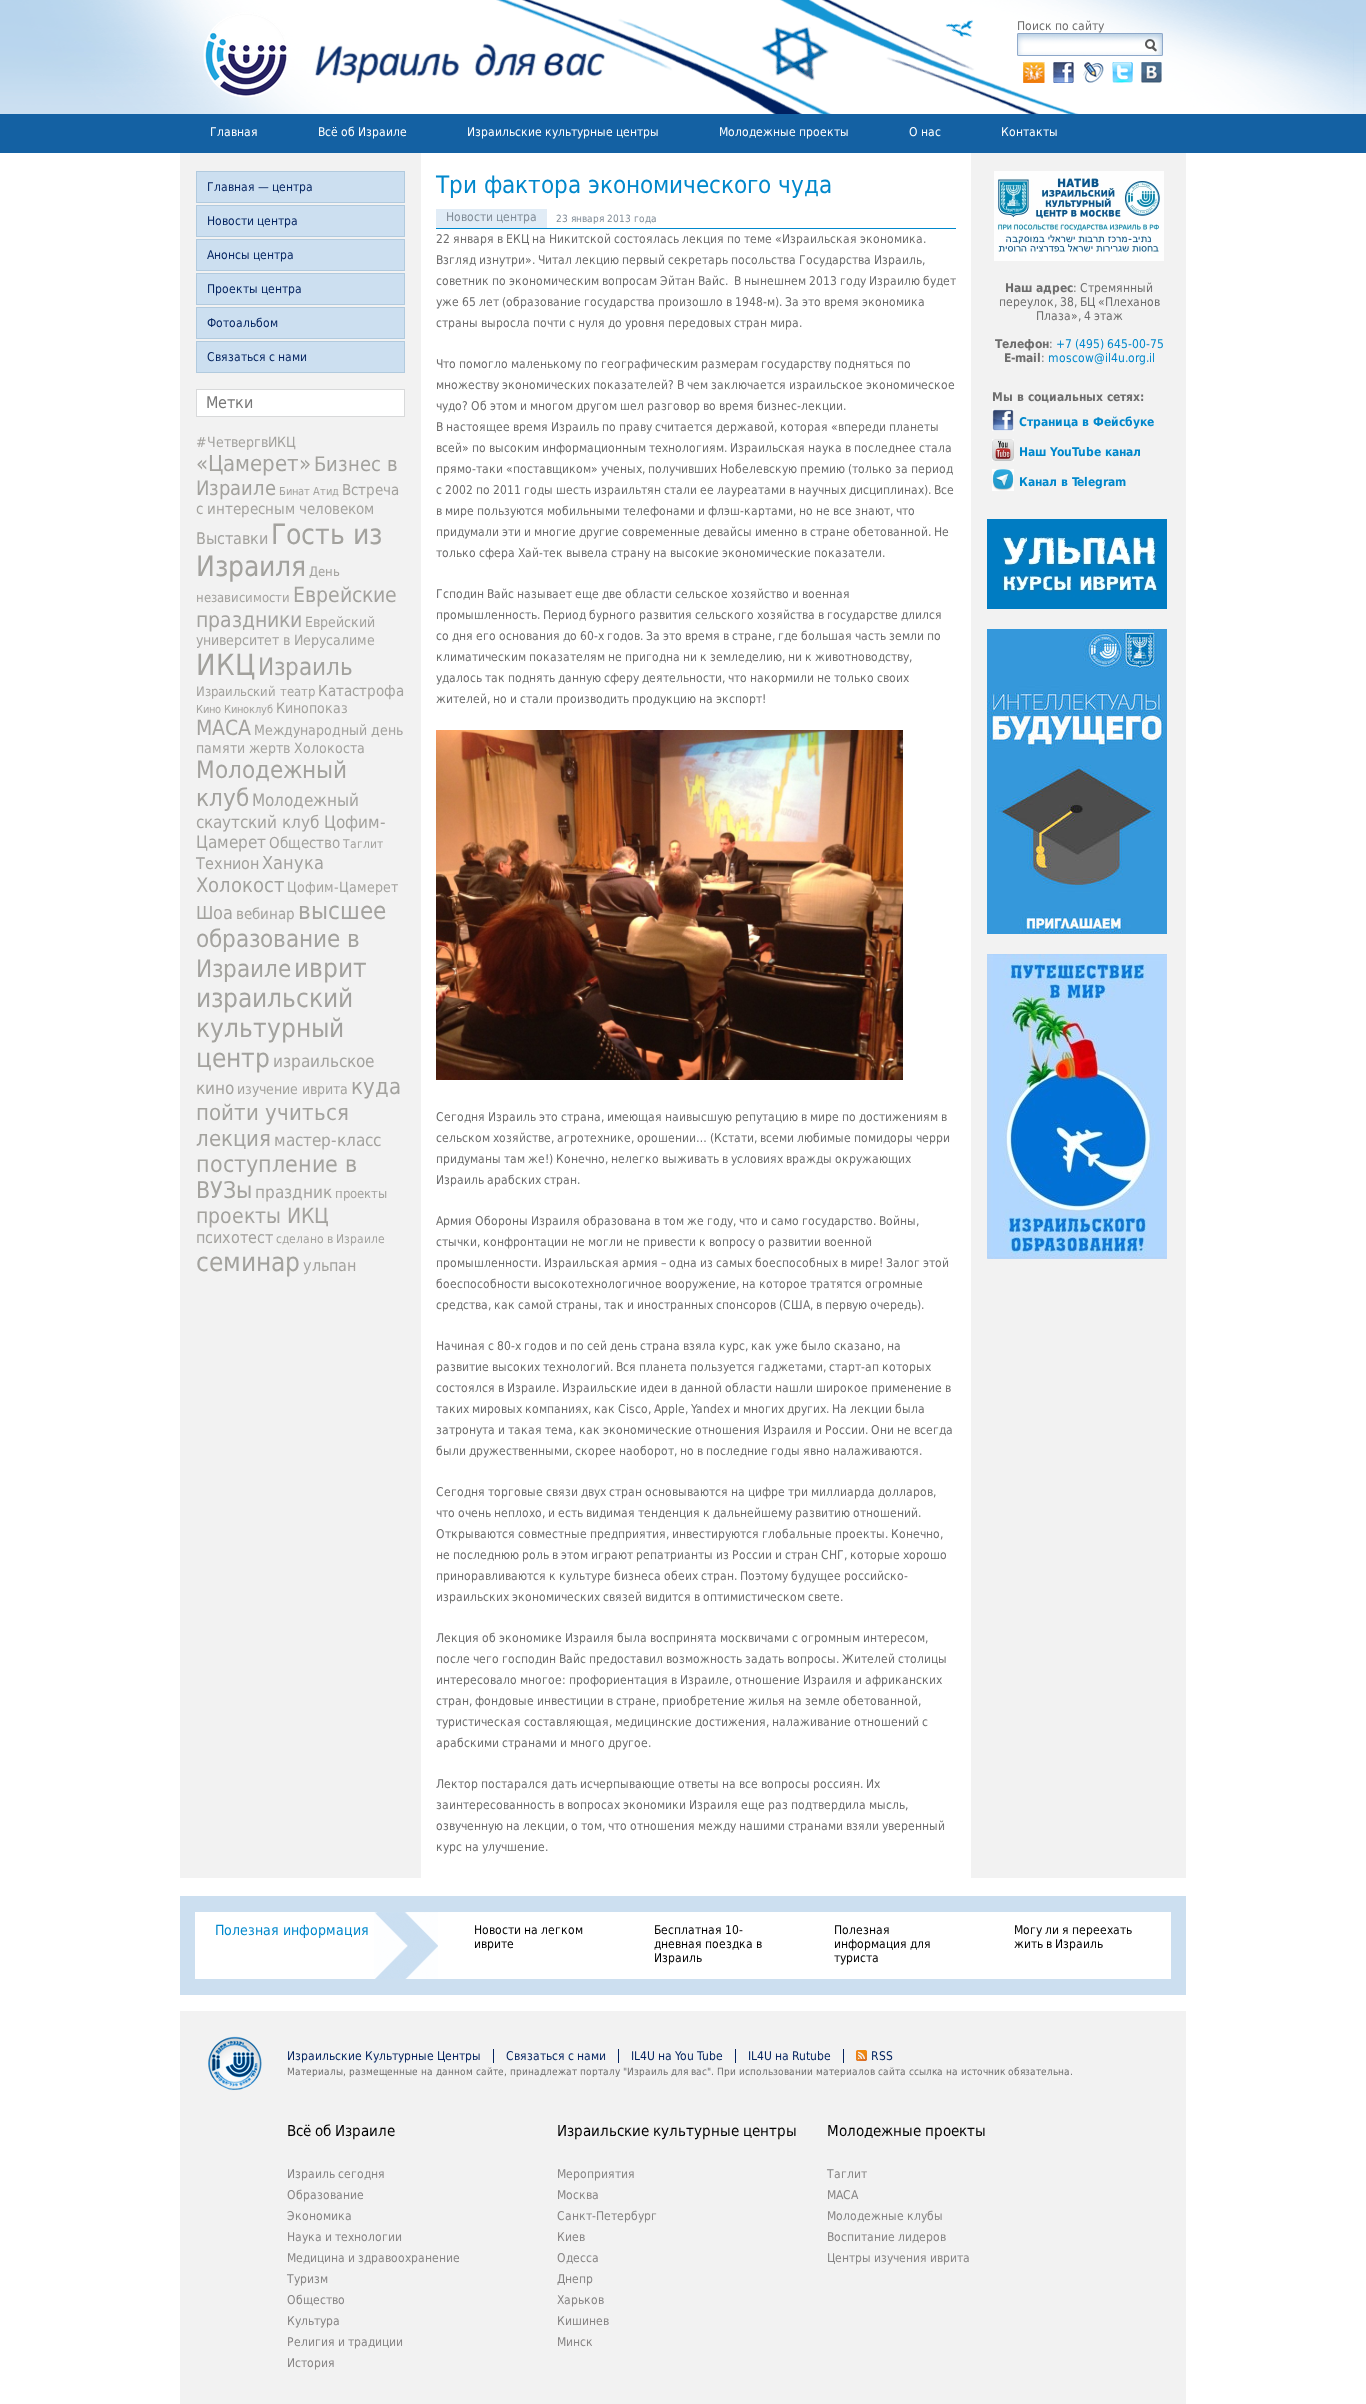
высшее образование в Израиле (291, 940)
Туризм (307, 2279)
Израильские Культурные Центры (384, 2056)
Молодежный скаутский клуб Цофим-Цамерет (291, 821)
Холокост (240, 885)
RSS (882, 2056)
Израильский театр (255, 691)
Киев (571, 2237)
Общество (304, 843)
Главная (234, 132)
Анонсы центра (250, 255)
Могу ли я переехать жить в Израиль (1073, 1937)
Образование (325, 2195)
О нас (925, 132)
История (311, 2363)
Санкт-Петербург (607, 2216)
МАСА (223, 728)
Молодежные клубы (885, 2216)
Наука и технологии (344, 2237)
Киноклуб (248, 709)
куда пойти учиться (298, 1099)
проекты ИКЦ (262, 1215)
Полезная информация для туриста (882, 1944)
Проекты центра (254, 289)
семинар (248, 1262)
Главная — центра (260, 187)
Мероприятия (596, 2174)
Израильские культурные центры (563, 132)
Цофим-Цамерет (342, 887)
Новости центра (252, 221)
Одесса (578, 2258)
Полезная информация (292, 1930)
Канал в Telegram (1072, 482)
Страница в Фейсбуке (1086, 422)
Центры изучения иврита (898, 2258)
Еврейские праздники (296, 607)
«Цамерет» (253, 463)
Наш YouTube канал (1080, 452)
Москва (578, 2195)
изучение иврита (292, 1089)
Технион (227, 863)
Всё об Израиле (362, 132)
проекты (361, 1193)
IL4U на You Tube (677, 2056)
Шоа (214, 913)
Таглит (363, 844)
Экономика (319, 2216)
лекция (233, 1138)
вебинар (265, 914)
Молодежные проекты (784, 132)
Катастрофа (361, 691)
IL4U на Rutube (789, 2056)
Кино (208, 709)
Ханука (293, 862)
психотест (234, 1237)
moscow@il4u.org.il (1101, 358)
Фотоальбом (242, 323)
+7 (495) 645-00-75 (1110, 344)
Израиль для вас (392, 57)
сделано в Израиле (330, 1239)
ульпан (329, 1265)
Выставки (232, 539)
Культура (313, 2321)
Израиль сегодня (336, 2174)
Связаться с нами (257, 357)
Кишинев (583, 2321)
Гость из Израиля (289, 550)
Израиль (305, 667)
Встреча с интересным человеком (297, 499)
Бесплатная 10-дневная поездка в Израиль (708, 1944)
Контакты (1029, 132)
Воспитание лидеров (886, 2237)
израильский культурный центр (274, 1028)
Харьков (580, 2300)
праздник (293, 1192)
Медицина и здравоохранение (373, 2258)
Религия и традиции (345, 2342)
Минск (575, 2342)
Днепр (575, 2279)
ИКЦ (225, 665)
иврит (330, 968)
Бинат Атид (309, 491)
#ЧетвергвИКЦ (246, 442)
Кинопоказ (312, 708)
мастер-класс (327, 1140)
